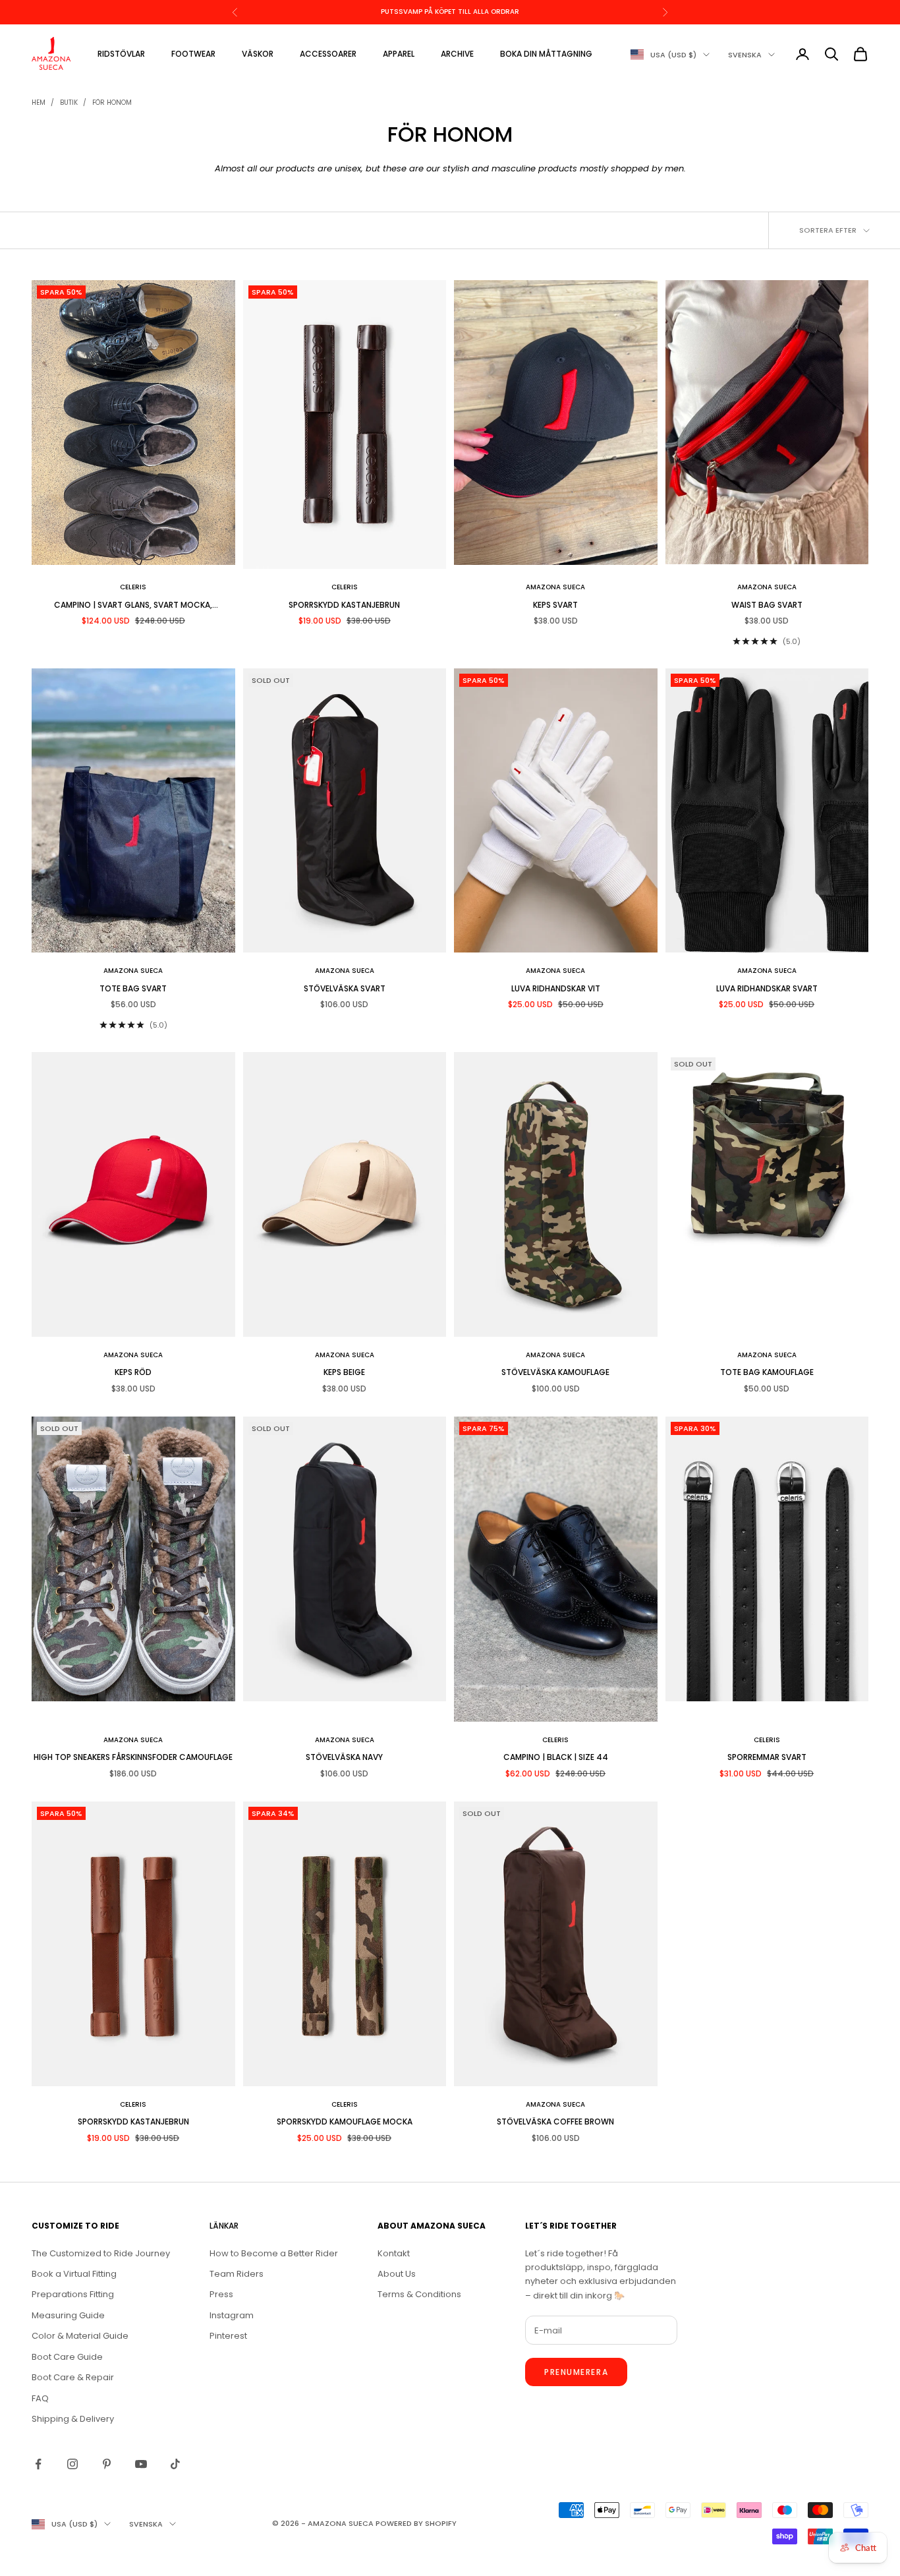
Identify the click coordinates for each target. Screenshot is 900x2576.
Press (221, 2294)
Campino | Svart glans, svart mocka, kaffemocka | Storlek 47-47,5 (133, 605)
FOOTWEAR (193, 54)
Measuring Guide (68, 2315)
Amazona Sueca (555, 587)
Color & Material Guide (80, 2336)
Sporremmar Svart (767, 1757)
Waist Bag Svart (767, 605)
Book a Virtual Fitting (74, 2274)
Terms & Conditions (419, 2294)
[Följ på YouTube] (141, 2464)
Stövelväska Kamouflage (555, 1372)
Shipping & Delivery (73, 2419)
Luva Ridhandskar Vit (556, 988)
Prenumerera (576, 2372)
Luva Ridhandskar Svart (767, 988)
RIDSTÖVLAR (121, 54)
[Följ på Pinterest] (107, 2464)
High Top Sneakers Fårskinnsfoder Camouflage (133, 1757)
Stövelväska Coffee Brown (555, 2122)
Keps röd (133, 1372)
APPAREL (399, 54)
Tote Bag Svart (133, 988)
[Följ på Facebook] (38, 2464)
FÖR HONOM (112, 102)
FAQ (40, 2398)
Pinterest (228, 2336)
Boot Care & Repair (73, 2377)
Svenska (745, 55)
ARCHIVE (457, 54)
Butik (69, 102)
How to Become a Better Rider (274, 2253)
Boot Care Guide (67, 2357)
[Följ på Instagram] (72, 2464)
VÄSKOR (258, 54)
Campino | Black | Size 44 (556, 1757)
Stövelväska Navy (344, 1757)
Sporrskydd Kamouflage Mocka (345, 2122)
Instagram (232, 2315)
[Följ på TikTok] (175, 2464)
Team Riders (237, 2274)
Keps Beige (344, 1372)
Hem (39, 102)
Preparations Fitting (73, 2294)
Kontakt (394, 2253)
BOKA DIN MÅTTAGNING (546, 54)
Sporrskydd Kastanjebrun (344, 605)
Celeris (133, 587)
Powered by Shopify (416, 2523)
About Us (397, 2274)
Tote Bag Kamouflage (767, 1372)
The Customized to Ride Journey (101, 2253)
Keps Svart (555, 605)
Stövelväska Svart (345, 988)
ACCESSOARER (328, 54)
